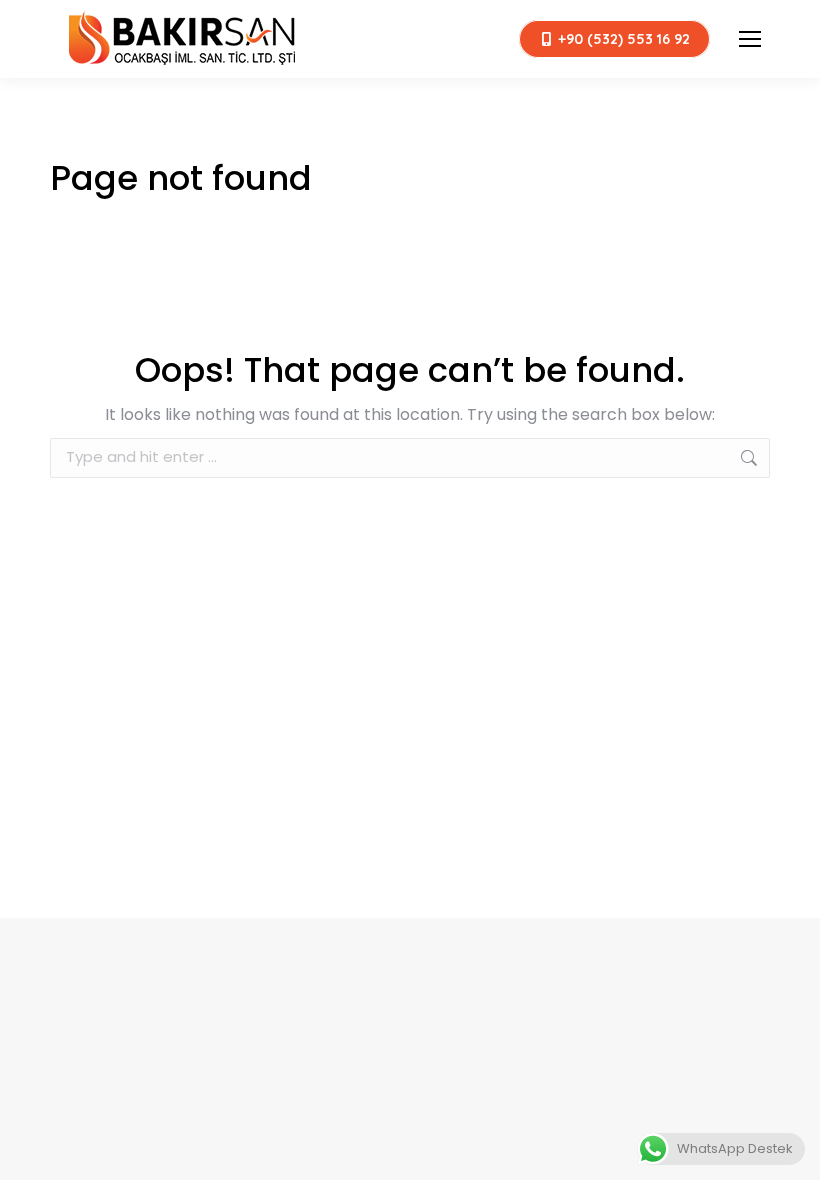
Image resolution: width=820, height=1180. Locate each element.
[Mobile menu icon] (750, 39)
